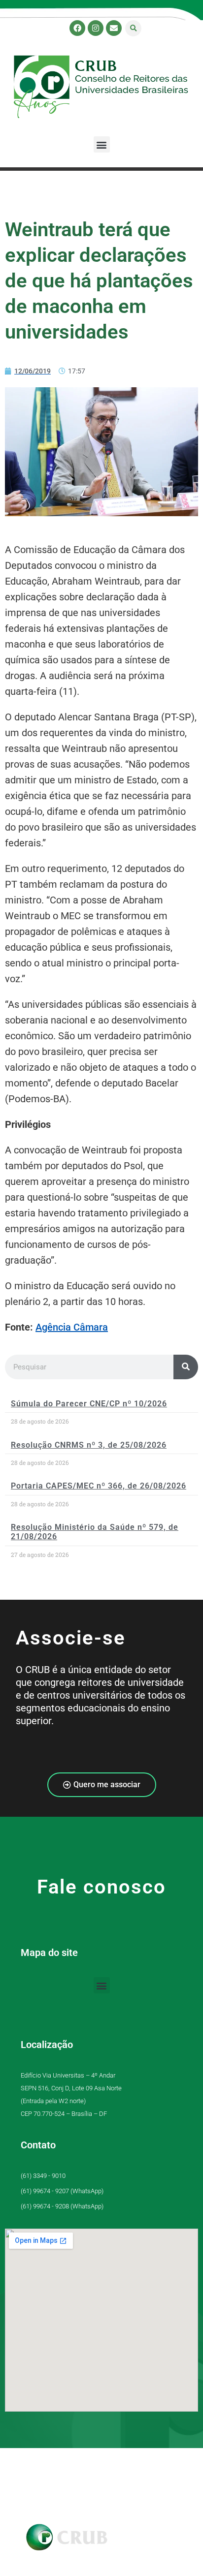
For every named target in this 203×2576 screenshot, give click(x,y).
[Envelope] (114, 28)
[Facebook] (77, 28)
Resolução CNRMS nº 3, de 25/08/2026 (89, 1445)
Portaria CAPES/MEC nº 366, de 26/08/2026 (99, 1486)
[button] (133, 28)
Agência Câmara (72, 1327)
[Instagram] (96, 28)
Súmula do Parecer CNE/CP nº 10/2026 (89, 1404)
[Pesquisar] (186, 1367)
